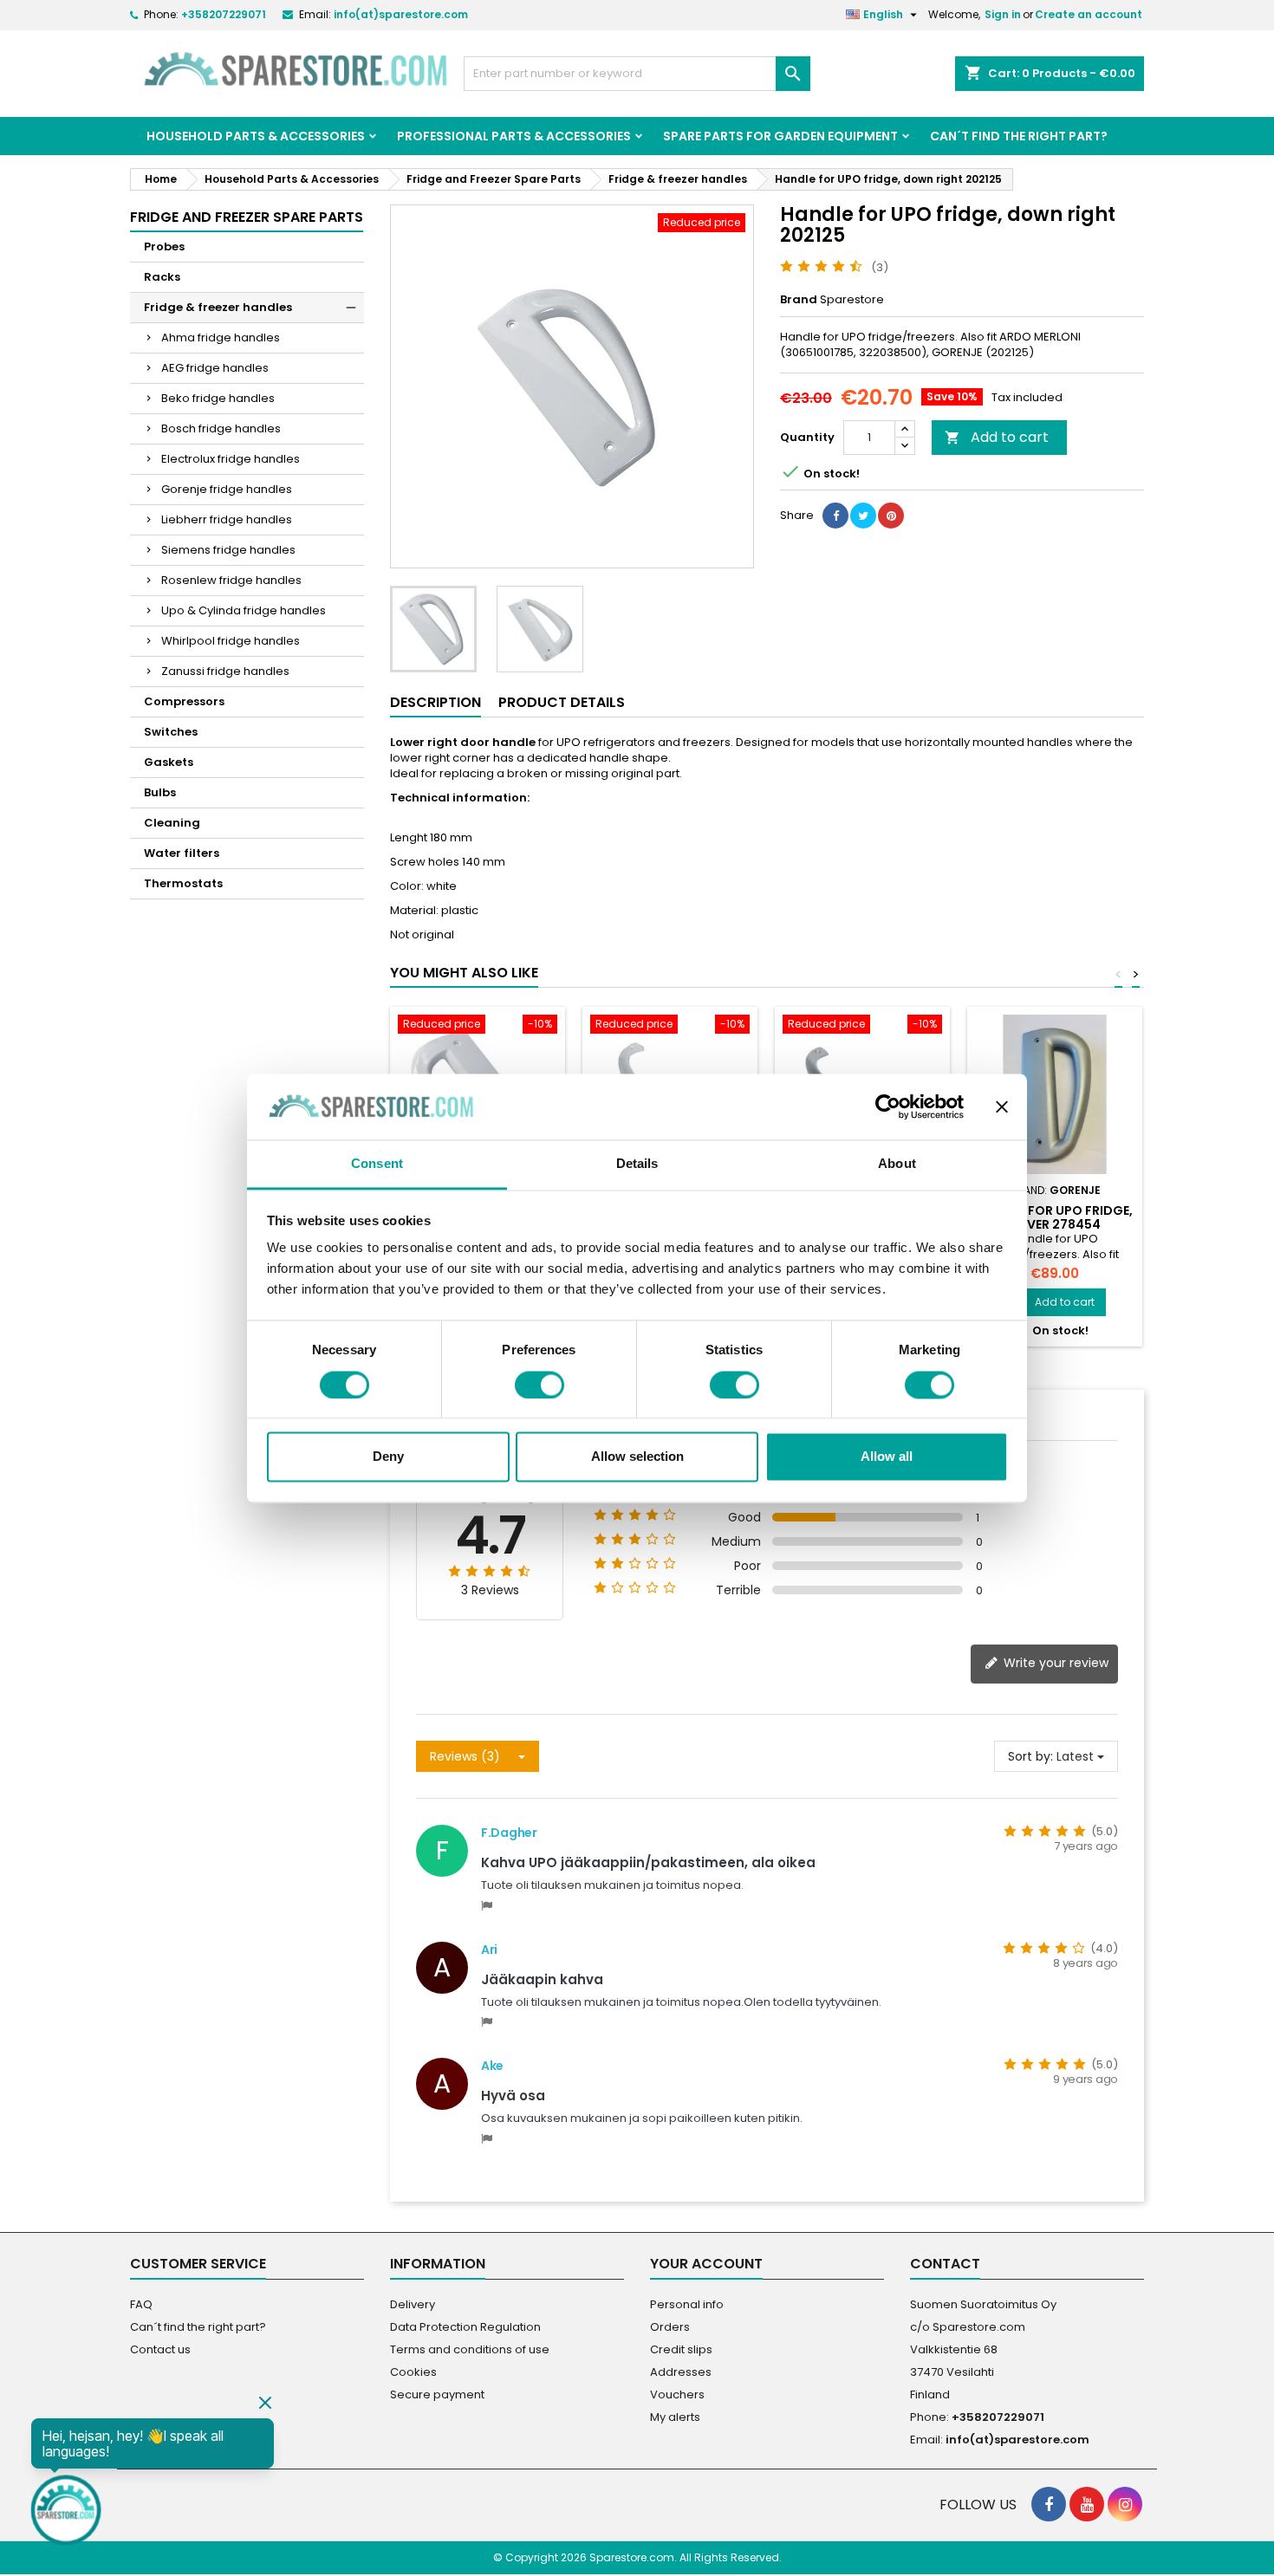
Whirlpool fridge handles (231, 641)
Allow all (887, 1457)
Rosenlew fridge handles (231, 580)
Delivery (413, 2304)
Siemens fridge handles (228, 550)
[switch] (539, 1385)
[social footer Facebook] (1049, 2504)
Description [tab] (435, 702)
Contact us (160, 2349)
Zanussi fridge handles (225, 671)
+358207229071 (224, 14)
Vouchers (677, 2394)
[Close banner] (1002, 1106)
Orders (670, 2327)
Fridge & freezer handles (218, 307)
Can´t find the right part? (1019, 136)
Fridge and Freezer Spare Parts (247, 217)
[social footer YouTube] (1087, 2504)
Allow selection (637, 1457)
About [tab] (897, 1164)
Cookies (413, 2372)
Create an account (1089, 14)
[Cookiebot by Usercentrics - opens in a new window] (888, 1106)
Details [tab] (637, 1164)
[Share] (835, 516)
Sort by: (1030, 1756)
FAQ (141, 2304)
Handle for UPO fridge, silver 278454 (1055, 1217)
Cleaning (172, 823)
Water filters (182, 853)
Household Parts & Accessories (256, 136)
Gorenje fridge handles (227, 489)
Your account (706, 2264)
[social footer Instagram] (1125, 2504)
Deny (388, 1457)
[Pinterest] (891, 516)
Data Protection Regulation (465, 2327)
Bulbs (160, 792)
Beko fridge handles (218, 398)
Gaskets (169, 762)
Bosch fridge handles (221, 428)
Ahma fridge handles (221, 337)
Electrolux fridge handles (231, 459)
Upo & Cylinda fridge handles (244, 610)
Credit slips (681, 2349)
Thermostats (183, 883)
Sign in (1003, 14)
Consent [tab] (377, 1164)
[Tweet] (863, 516)
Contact (945, 2264)
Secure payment (437, 2394)
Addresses (681, 2372)
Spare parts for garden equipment (780, 136)
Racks (162, 277)
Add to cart (997, 437)
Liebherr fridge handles (227, 519)
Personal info (687, 2304)
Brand (799, 300)
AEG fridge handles (215, 368)
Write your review (1054, 1663)
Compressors (184, 701)
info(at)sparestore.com (401, 14)
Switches (171, 732)
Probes (164, 247)
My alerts (675, 2417)
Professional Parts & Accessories (514, 136)
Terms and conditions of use (470, 2349)
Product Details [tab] (562, 702)
